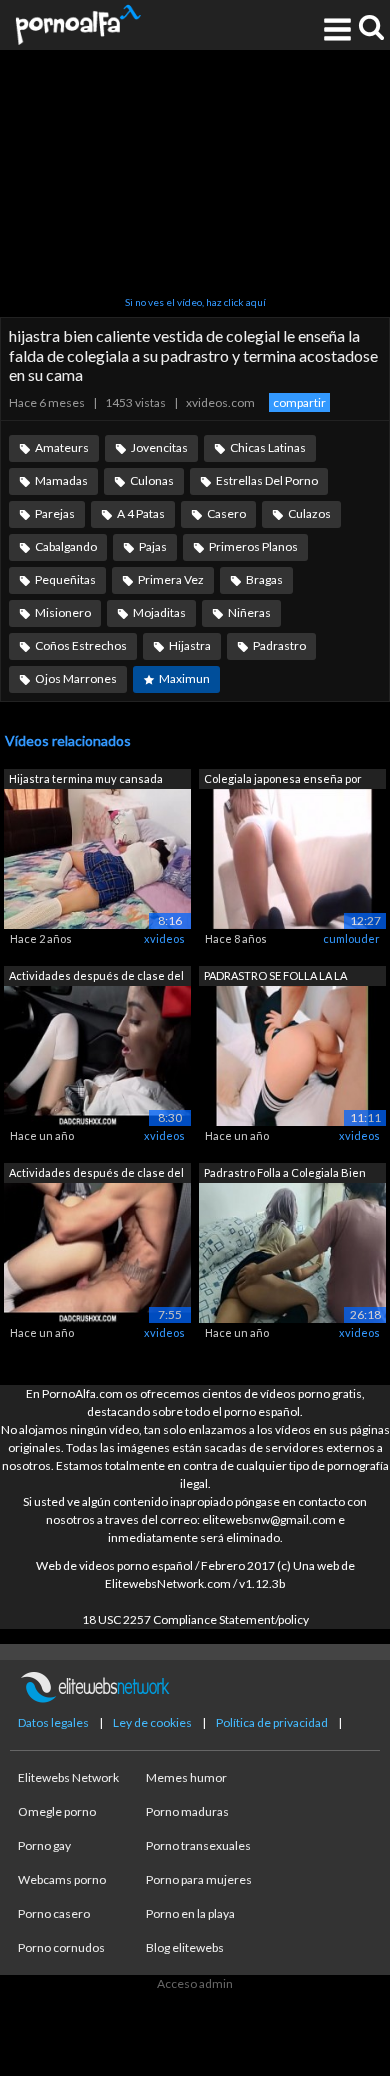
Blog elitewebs (185, 1947)
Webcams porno (62, 1879)
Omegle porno (57, 1811)
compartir (299, 402)
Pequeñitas (65, 579)
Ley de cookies (152, 1722)
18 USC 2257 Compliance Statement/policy (195, 1619)
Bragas (264, 579)
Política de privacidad (272, 1722)
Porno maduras (187, 1811)
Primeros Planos (253, 546)
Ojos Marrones (76, 678)
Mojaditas (159, 612)
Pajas (153, 546)
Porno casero (54, 1913)
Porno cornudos (61, 1947)
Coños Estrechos (81, 645)
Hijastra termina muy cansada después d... (86, 780)
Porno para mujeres (199, 1879)
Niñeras (249, 612)
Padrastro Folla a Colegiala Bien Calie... (285, 1174)
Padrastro (279, 645)
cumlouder (351, 938)
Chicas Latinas (268, 447)
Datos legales (53, 1722)
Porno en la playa (190, 1913)
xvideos (164, 938)
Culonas (152, 480)
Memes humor (186, 1777)
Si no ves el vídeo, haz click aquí (195, 302)
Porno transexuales (198, 1845)
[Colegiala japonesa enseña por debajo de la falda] (292, 857)
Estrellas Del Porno (267, 480)
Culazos (309, 513)
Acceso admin (195, 1983)
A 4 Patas (141, 513)
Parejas (55, 513)
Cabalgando (66, 546)
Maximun (184, 678)
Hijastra (190, 645)
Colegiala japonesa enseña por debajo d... (283, 780)
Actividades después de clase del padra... (96, 977)
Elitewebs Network (68, 1777)
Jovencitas (159, 447)
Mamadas (61, 480)
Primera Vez (171, 579)
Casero (226, 513)
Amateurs (62, 447)
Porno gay (44, 1845)
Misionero (63, 612)
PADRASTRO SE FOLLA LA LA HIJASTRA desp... (275, 977)
